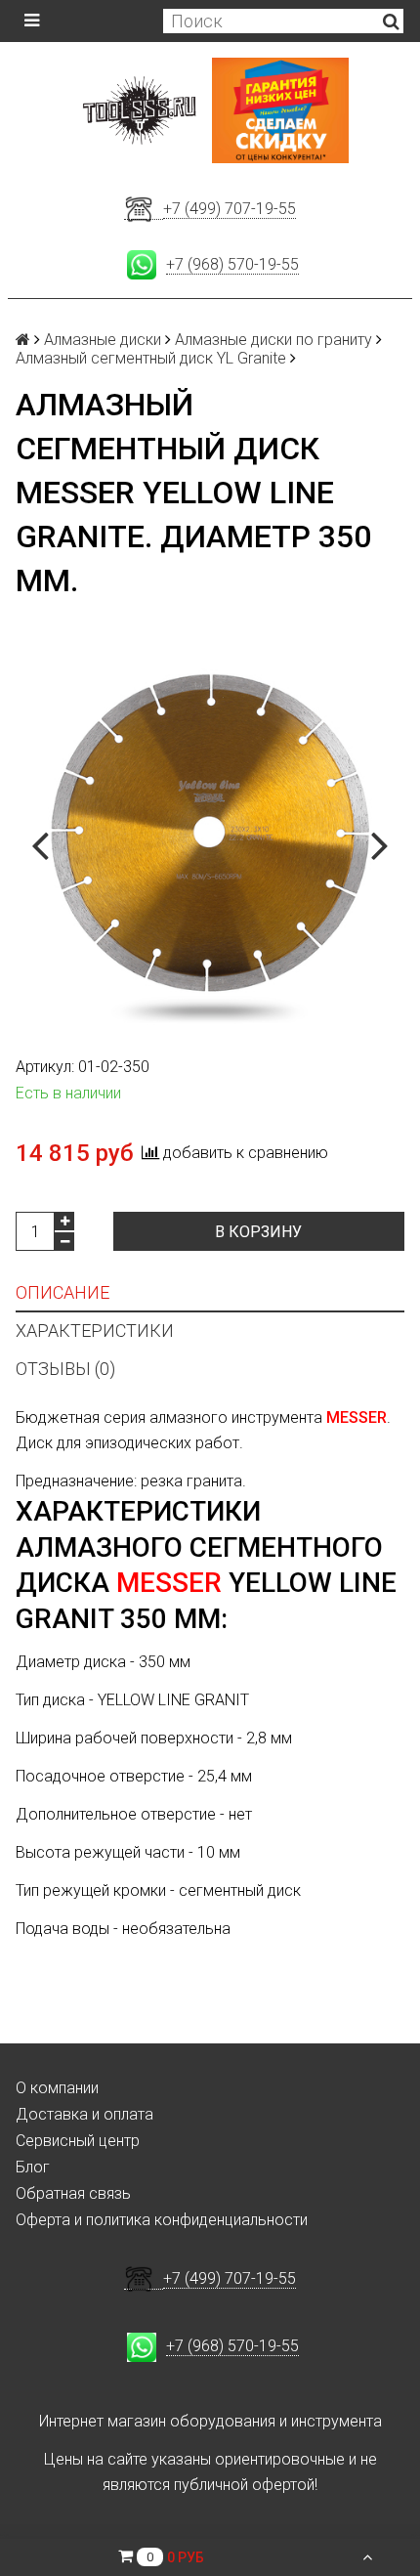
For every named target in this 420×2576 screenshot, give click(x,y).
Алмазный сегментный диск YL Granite (151, 358)
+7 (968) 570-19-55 (232, 264)
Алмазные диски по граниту (273, 340)
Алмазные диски (103, 340)
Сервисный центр (78, 2141)
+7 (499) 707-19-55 (230, 209)
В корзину (258, 1232)
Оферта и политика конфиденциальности (162, 2220)
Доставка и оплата (84, 2114)
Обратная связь (73, 2193)
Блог (33, 2167)
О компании (57, 2088)
